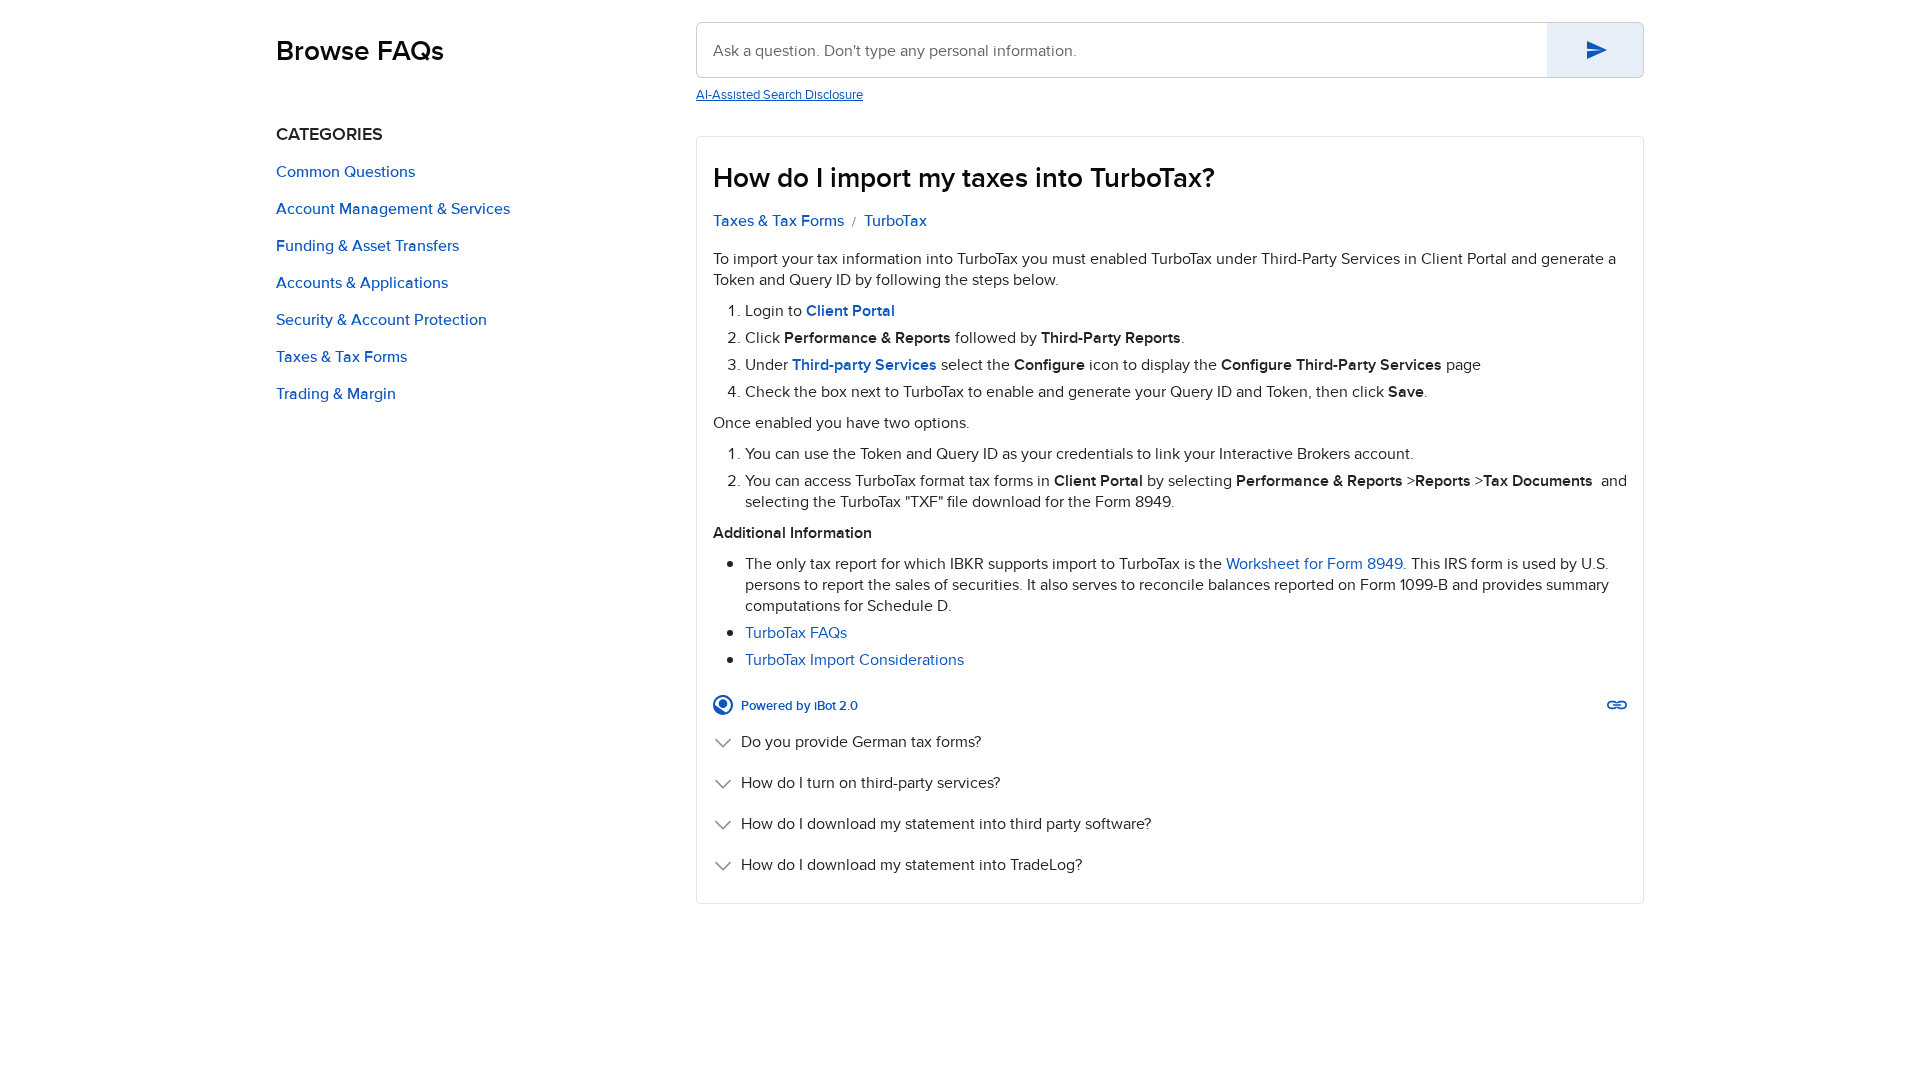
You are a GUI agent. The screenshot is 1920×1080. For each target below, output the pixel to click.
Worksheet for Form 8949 (1314, 563)
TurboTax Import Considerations (854, 659)
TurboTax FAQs (796, 632)
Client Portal (850, 310)
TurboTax (895, 221)
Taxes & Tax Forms (778, 221)
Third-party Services (864, 364)
